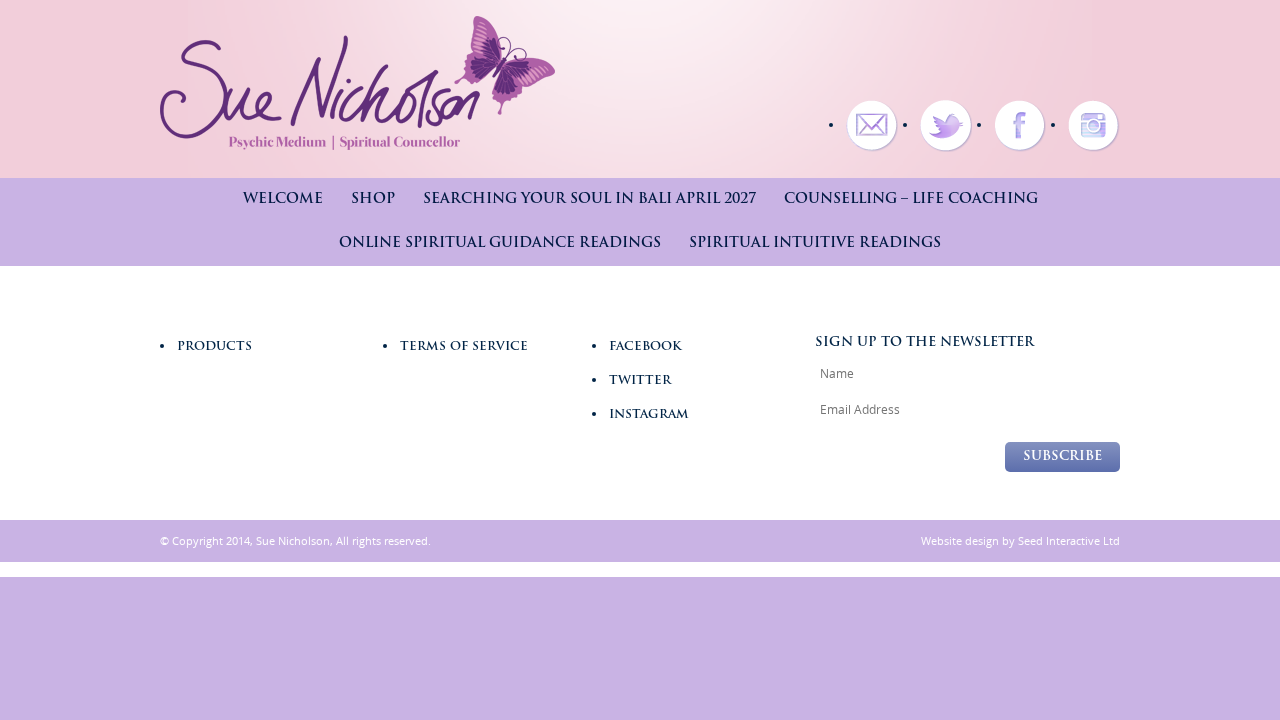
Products (214, 347)
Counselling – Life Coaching (911, 199)
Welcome (283, 199)
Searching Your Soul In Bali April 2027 (589, 199)
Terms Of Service (464, 347)
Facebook (645, 347)
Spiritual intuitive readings (815, 243)
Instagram (649, 415)
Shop (373, 199)
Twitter (640, 381)
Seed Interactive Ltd (1069, 540)
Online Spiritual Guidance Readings (500, 243)
